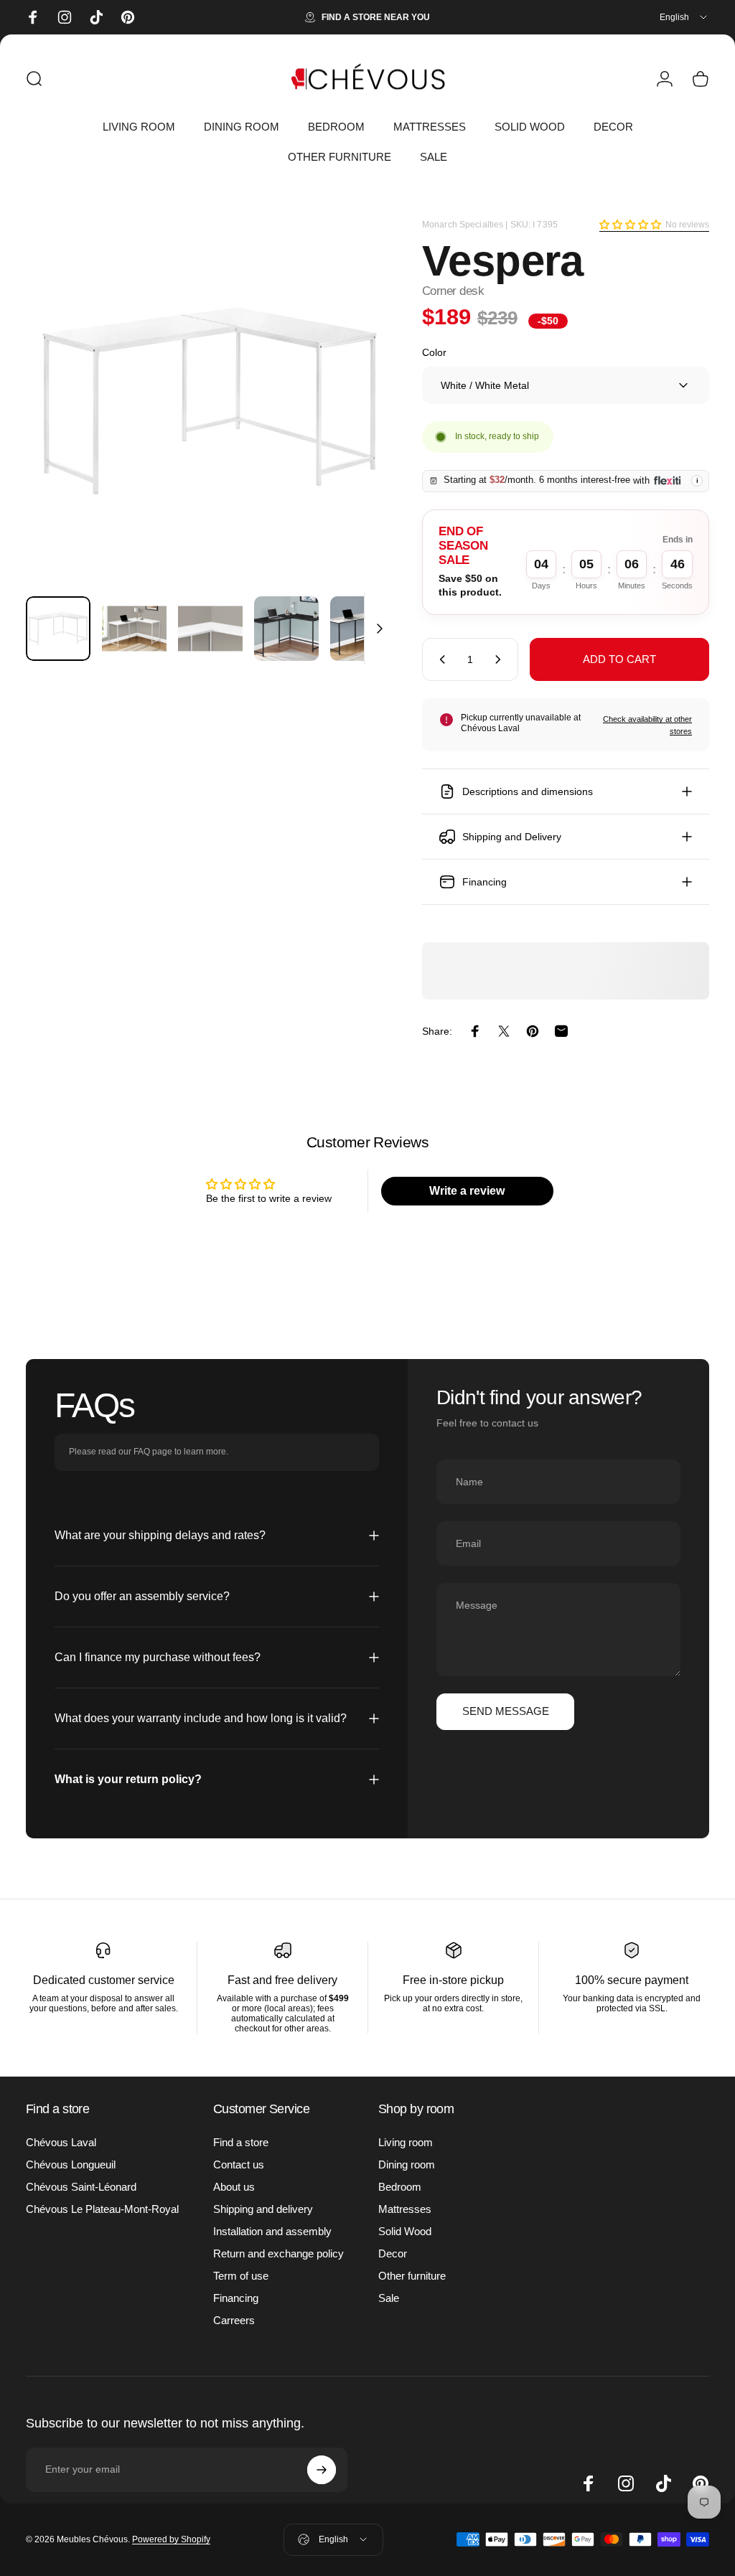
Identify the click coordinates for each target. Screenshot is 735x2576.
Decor (393, 2253)
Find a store (241, 2142)
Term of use (241, 2276)
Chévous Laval (61, 2142)
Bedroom (400, 2187)
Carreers (234, 2320)
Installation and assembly (272, 2231)
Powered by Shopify (171, 2539)
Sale (389, 2298)
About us (234, 2187)
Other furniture (412, 2276)
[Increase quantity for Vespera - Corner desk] (501, 659)
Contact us (239, 2164)
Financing (236, 2298)
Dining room (407, 2164)
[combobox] (684, 17)
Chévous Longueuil (71, 2164)
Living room (406, 2142)
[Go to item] (58, 629)
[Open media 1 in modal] (210, 401)
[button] (630, 225)
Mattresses (405, 2209)
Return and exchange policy (278, 2253)
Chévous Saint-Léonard (81, 2187)
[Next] (359, 424)
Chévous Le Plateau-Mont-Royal (102, 2209)
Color (434, 352)
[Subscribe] (322, 2470)
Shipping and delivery (263, 2209)
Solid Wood (405, 2231)
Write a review (467, 1191)
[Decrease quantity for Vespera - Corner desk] (439, 659)
